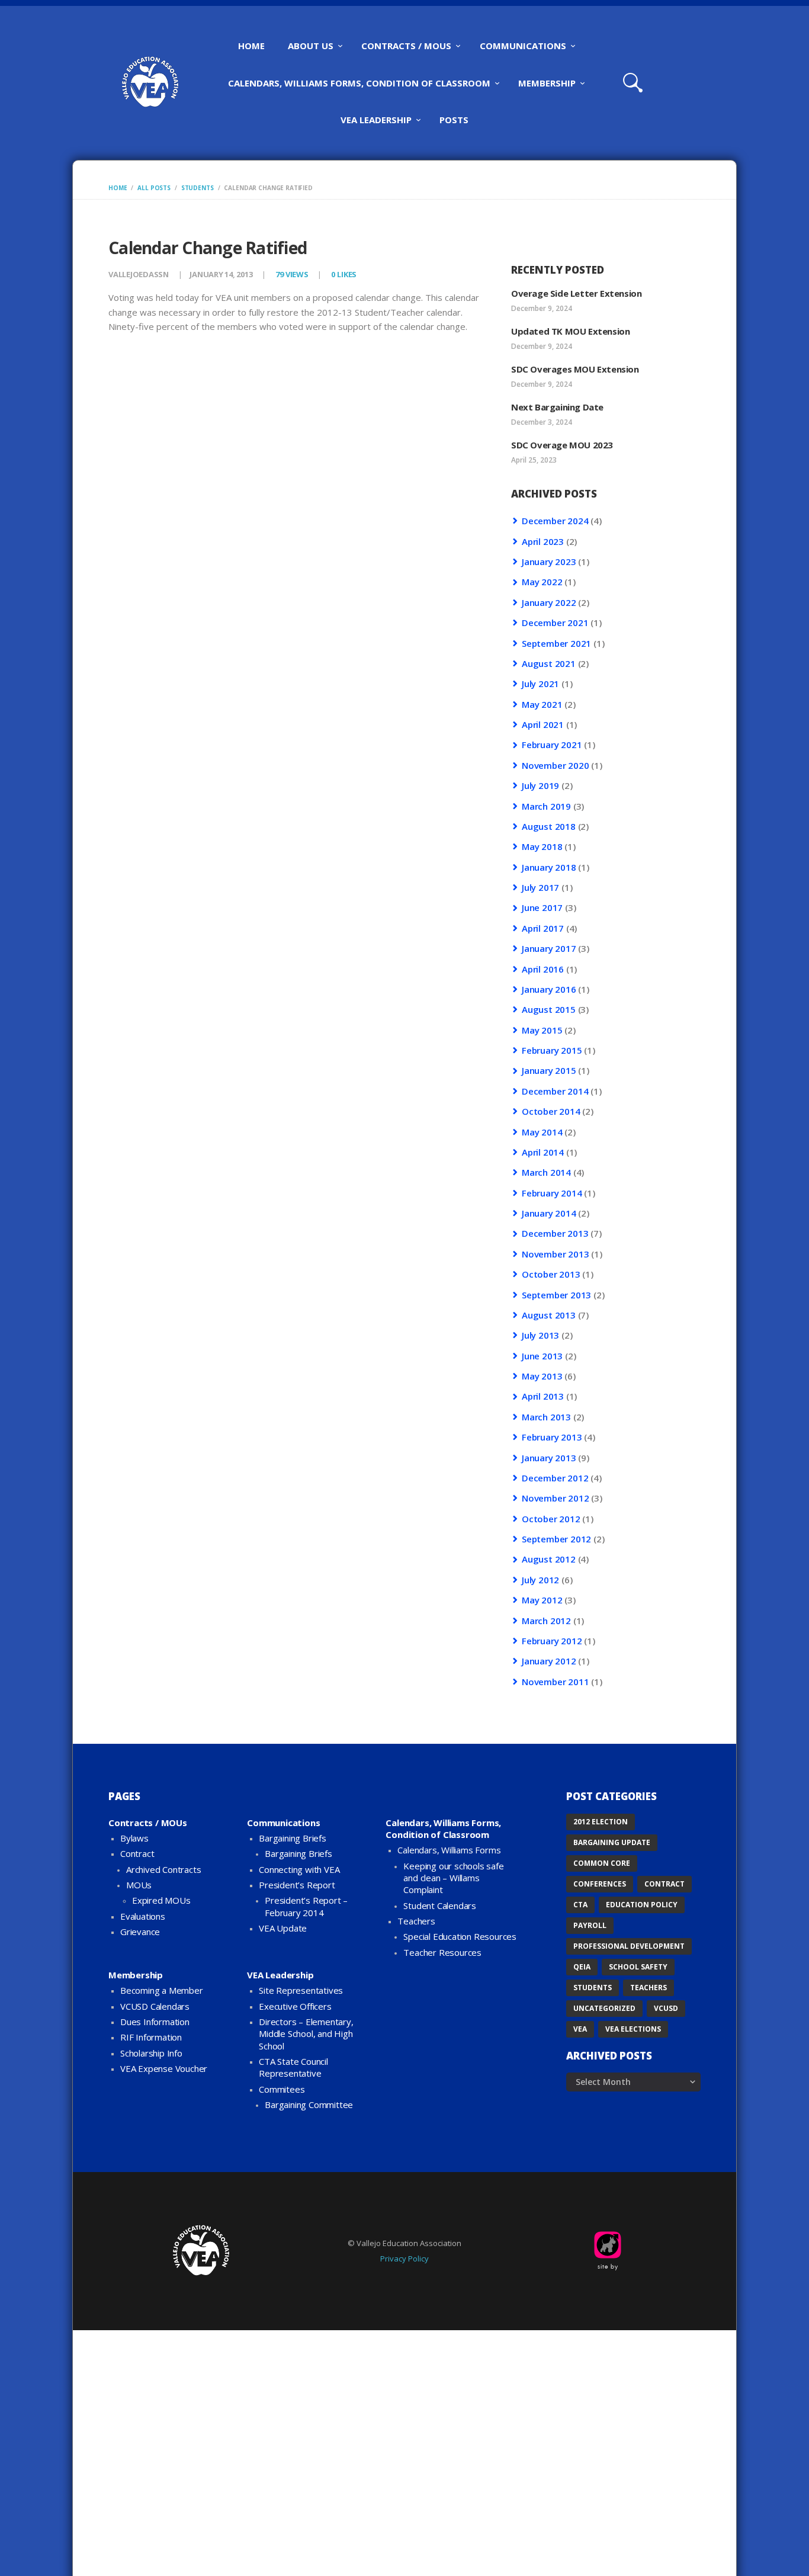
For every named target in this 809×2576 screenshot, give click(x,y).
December (555, 521)
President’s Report (297, 1885)
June (542, 907)
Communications (283, 1823)
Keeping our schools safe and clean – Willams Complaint (453, 1878)
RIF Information (151, 2037)
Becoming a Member (162, 1990)
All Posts (154, 188)
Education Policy (642, 1905)
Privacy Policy (404, 2259)
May (542, 582)
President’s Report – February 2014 (306, 1906)
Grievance (140, 1932)
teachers (649, 1988)
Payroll (590, 1925)
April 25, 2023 (534, 460)
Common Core (602, 1863)
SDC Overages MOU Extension (575, 369)
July (540, 684)
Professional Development (629, 1946)
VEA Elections (633, 2029)
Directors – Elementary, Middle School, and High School (306, 2034)
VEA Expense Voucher (164, 2068)
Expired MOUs (161, 1900)
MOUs (139, 1885)
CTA (580, 1905)
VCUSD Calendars (155, 2006)
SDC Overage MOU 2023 (562, 445)
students (198, 188)
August (549, 663)
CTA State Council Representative (293, 2067)
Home (118, 188)
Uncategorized (604, 2008)
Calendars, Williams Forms (449, 1850)
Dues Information (155, 2022)
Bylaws (134, 1838)
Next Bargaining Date (557, 407)
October (551, 1111)
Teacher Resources (442, 1952)
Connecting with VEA (299, 1869)
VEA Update (283, 1928)
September (556, 643)
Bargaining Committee (309, 2105)
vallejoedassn (139, 274)
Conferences (600, 1884)
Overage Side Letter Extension (576, 293)
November (555, 765)
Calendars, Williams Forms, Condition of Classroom (443, 1828)
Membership (136, 1975)
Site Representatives (301, 1990)
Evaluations (143, 1916)
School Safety (638, 1967)
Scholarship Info (151, 2053)
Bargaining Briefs (293, 1838)
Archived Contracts (163, 1869)
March (546, 806)
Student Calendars (440, 1905)
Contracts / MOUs (148, 1823)
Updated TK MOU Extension (570, 331)
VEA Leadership (280, 1975)
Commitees (282, 2089)
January (549, 562)
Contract (137, 1853)
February (552, 745)
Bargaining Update (612, 1842)
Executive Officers (295, 2006)
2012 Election (601, 1822)
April (543, 541)
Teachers (416, 1921)
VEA (580, 2029)
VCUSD (666, 2008)
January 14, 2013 (221, 274)
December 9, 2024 (542, 308)
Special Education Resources (460, 1936)
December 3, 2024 (542, 422)
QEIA (582, 1967)
